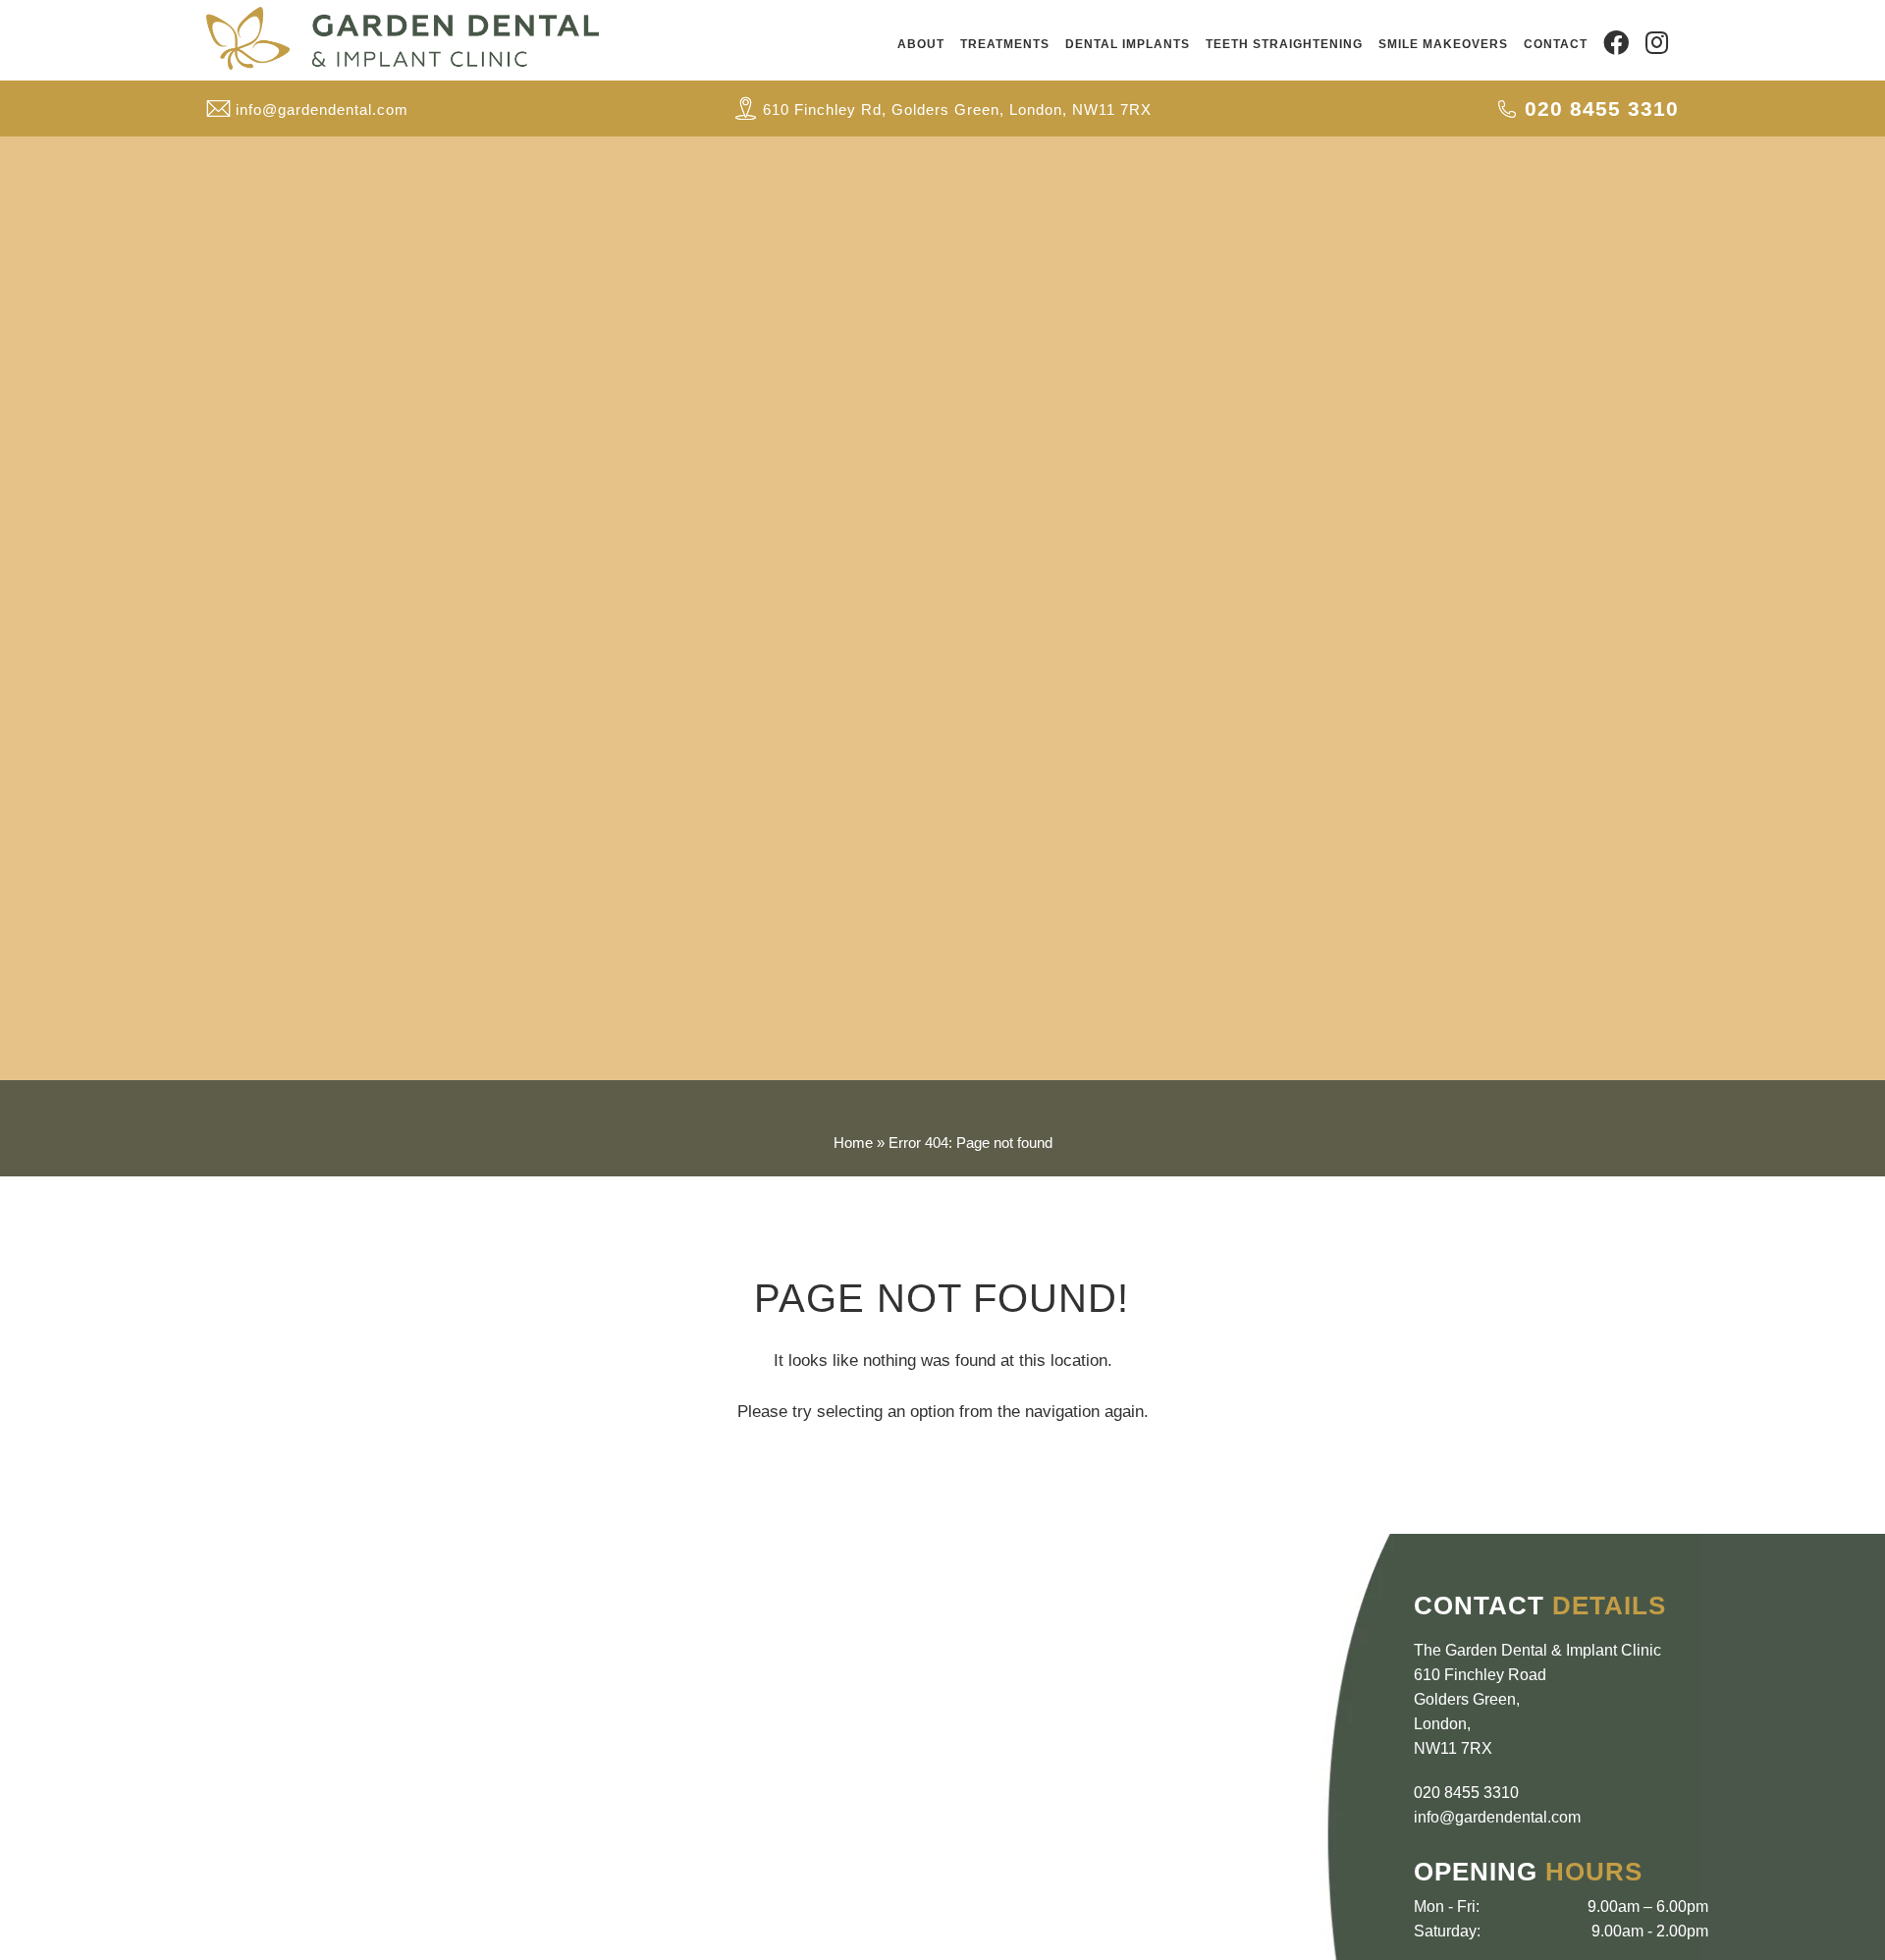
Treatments (1005, 44)
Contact (1556, 44)
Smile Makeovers (1443, 44)
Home (853, 1143)
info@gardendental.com (1497, 1817)
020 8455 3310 (1466, 1793)
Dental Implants (1128, 44)
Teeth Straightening (1284, 44)
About (921, 44)
